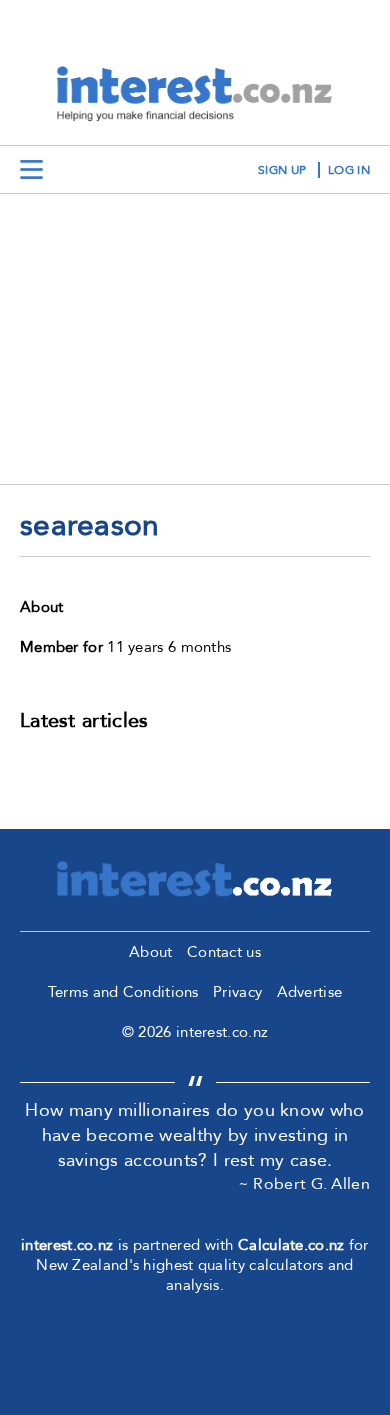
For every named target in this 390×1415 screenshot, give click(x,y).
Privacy (237, 992)
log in (349, 170)
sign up (282, 170)
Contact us (224, 952)
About (151, 952)
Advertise (310, 992)
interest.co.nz (67, 1245)
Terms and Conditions (123, 992)
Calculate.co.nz (291, 1245)
